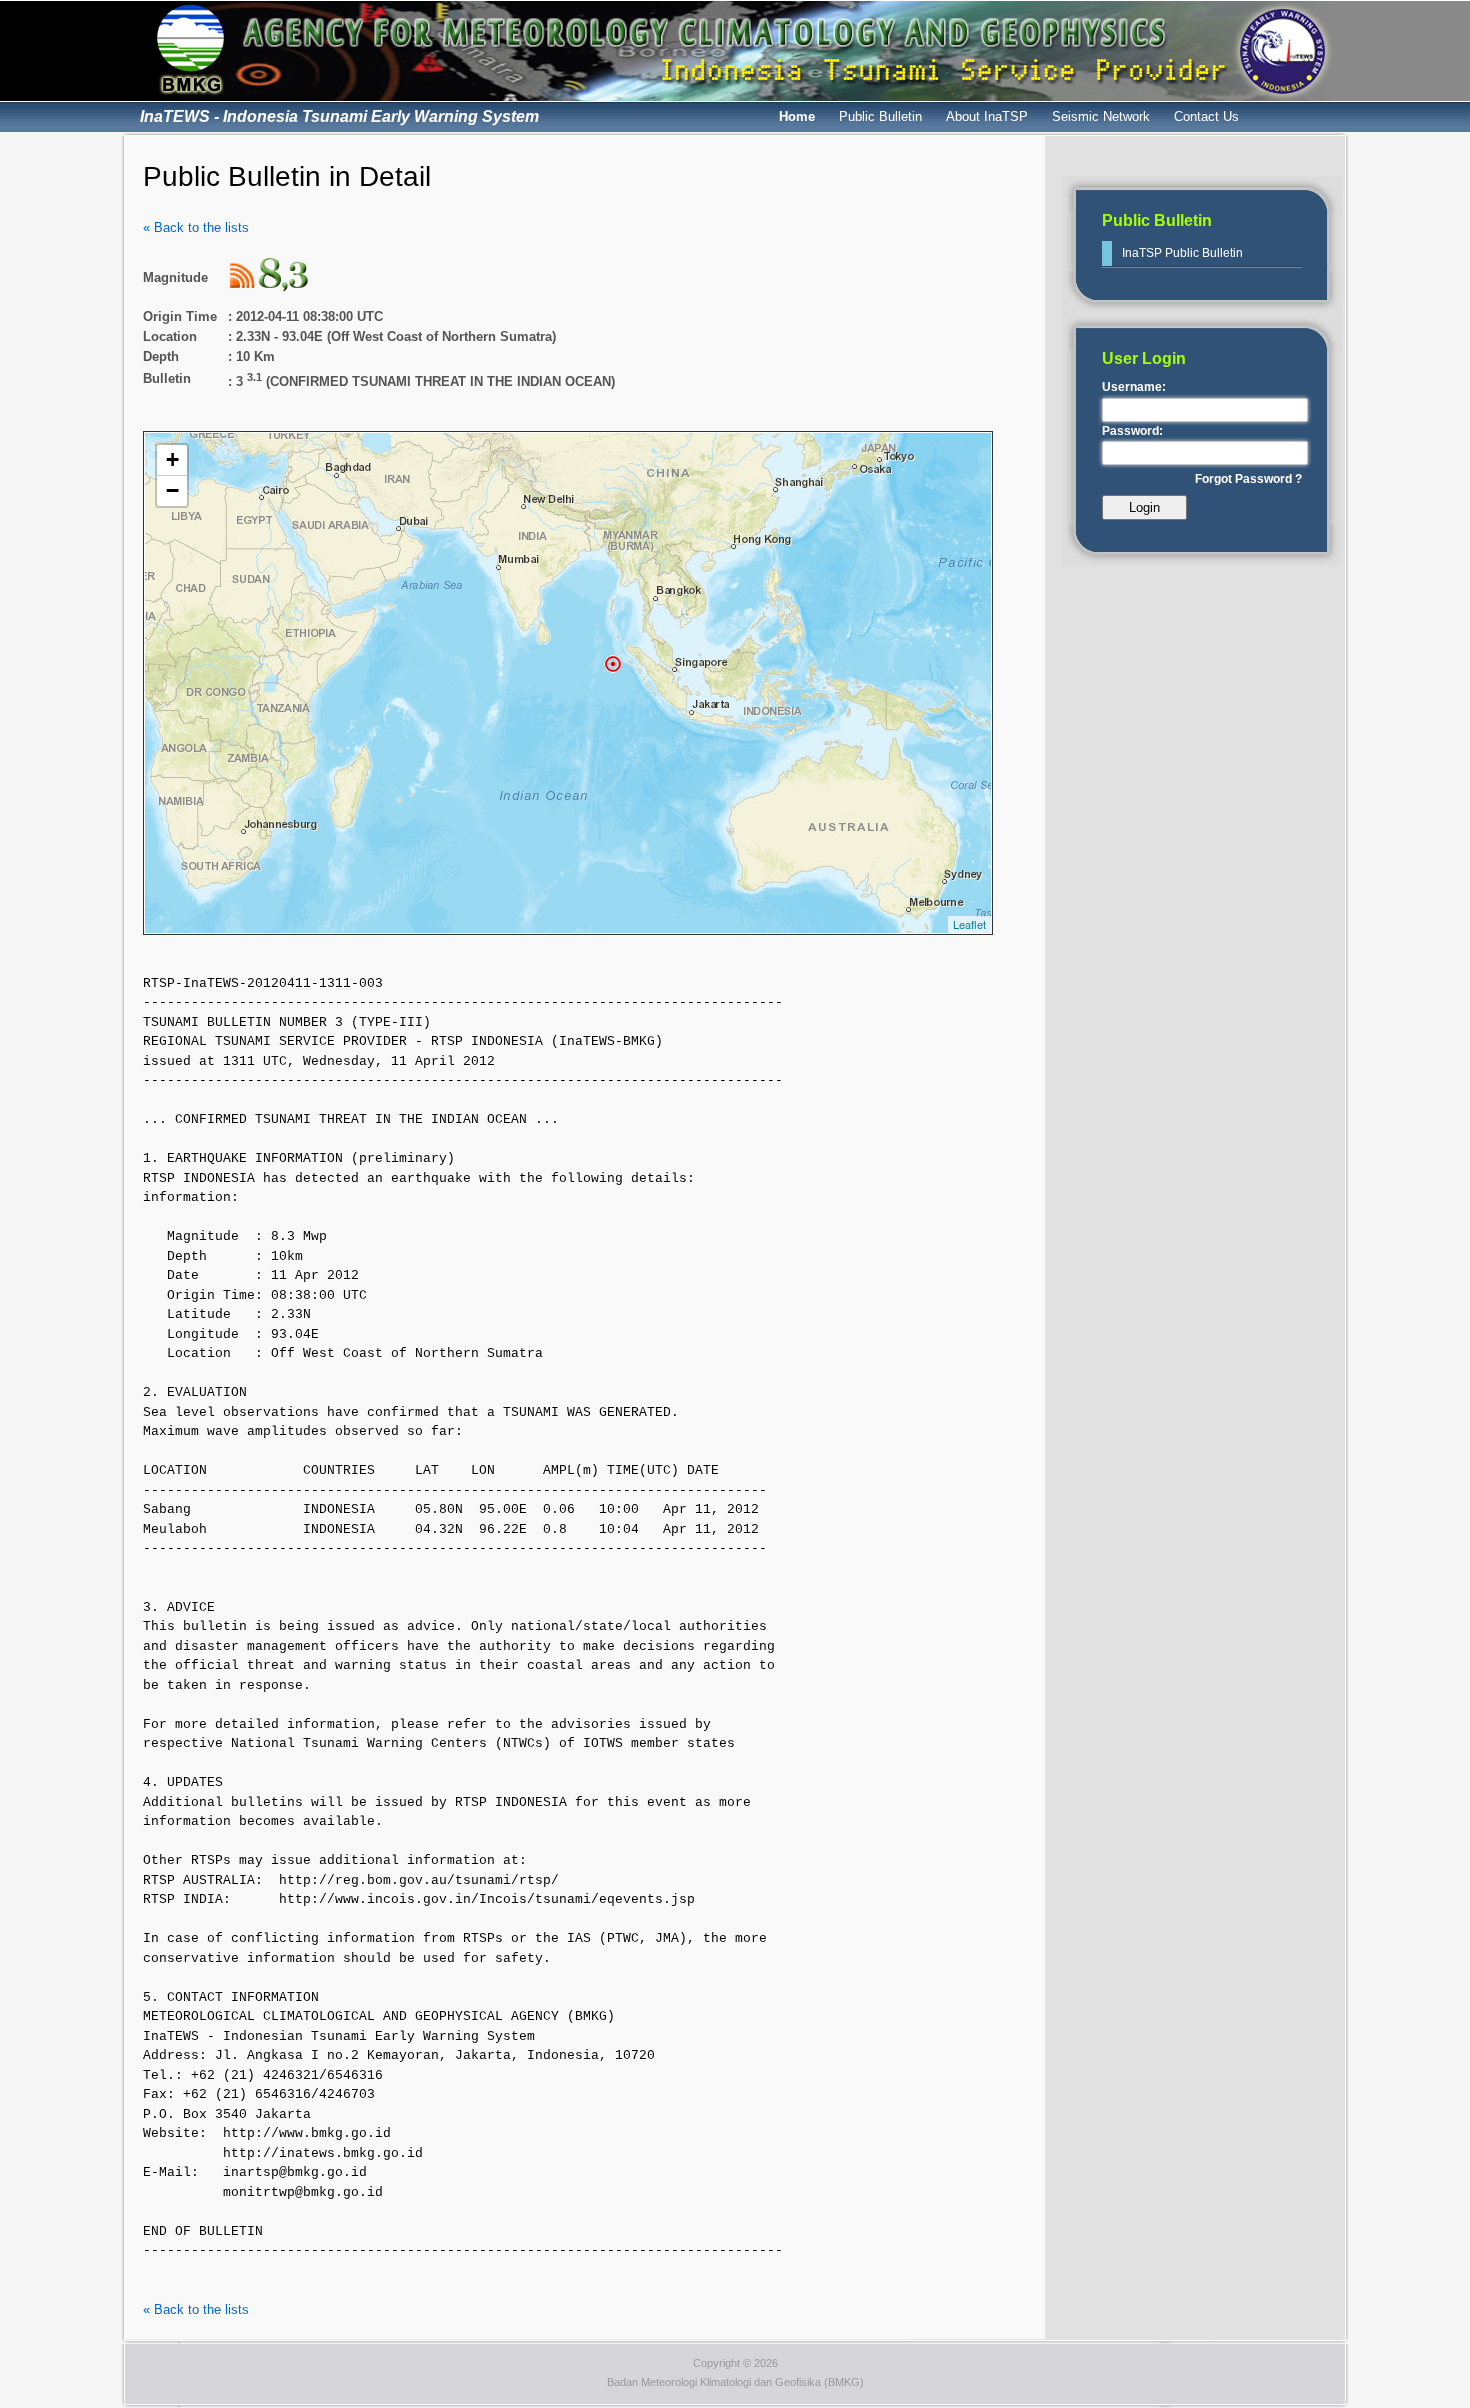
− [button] (172, 490)
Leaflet (969, 924)
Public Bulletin (880, 116)
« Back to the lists (196, 227)
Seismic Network (1101, 116)
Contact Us (1206, 116)
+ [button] (172, 459)
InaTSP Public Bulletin (1182, 253)
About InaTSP (987, 116)
